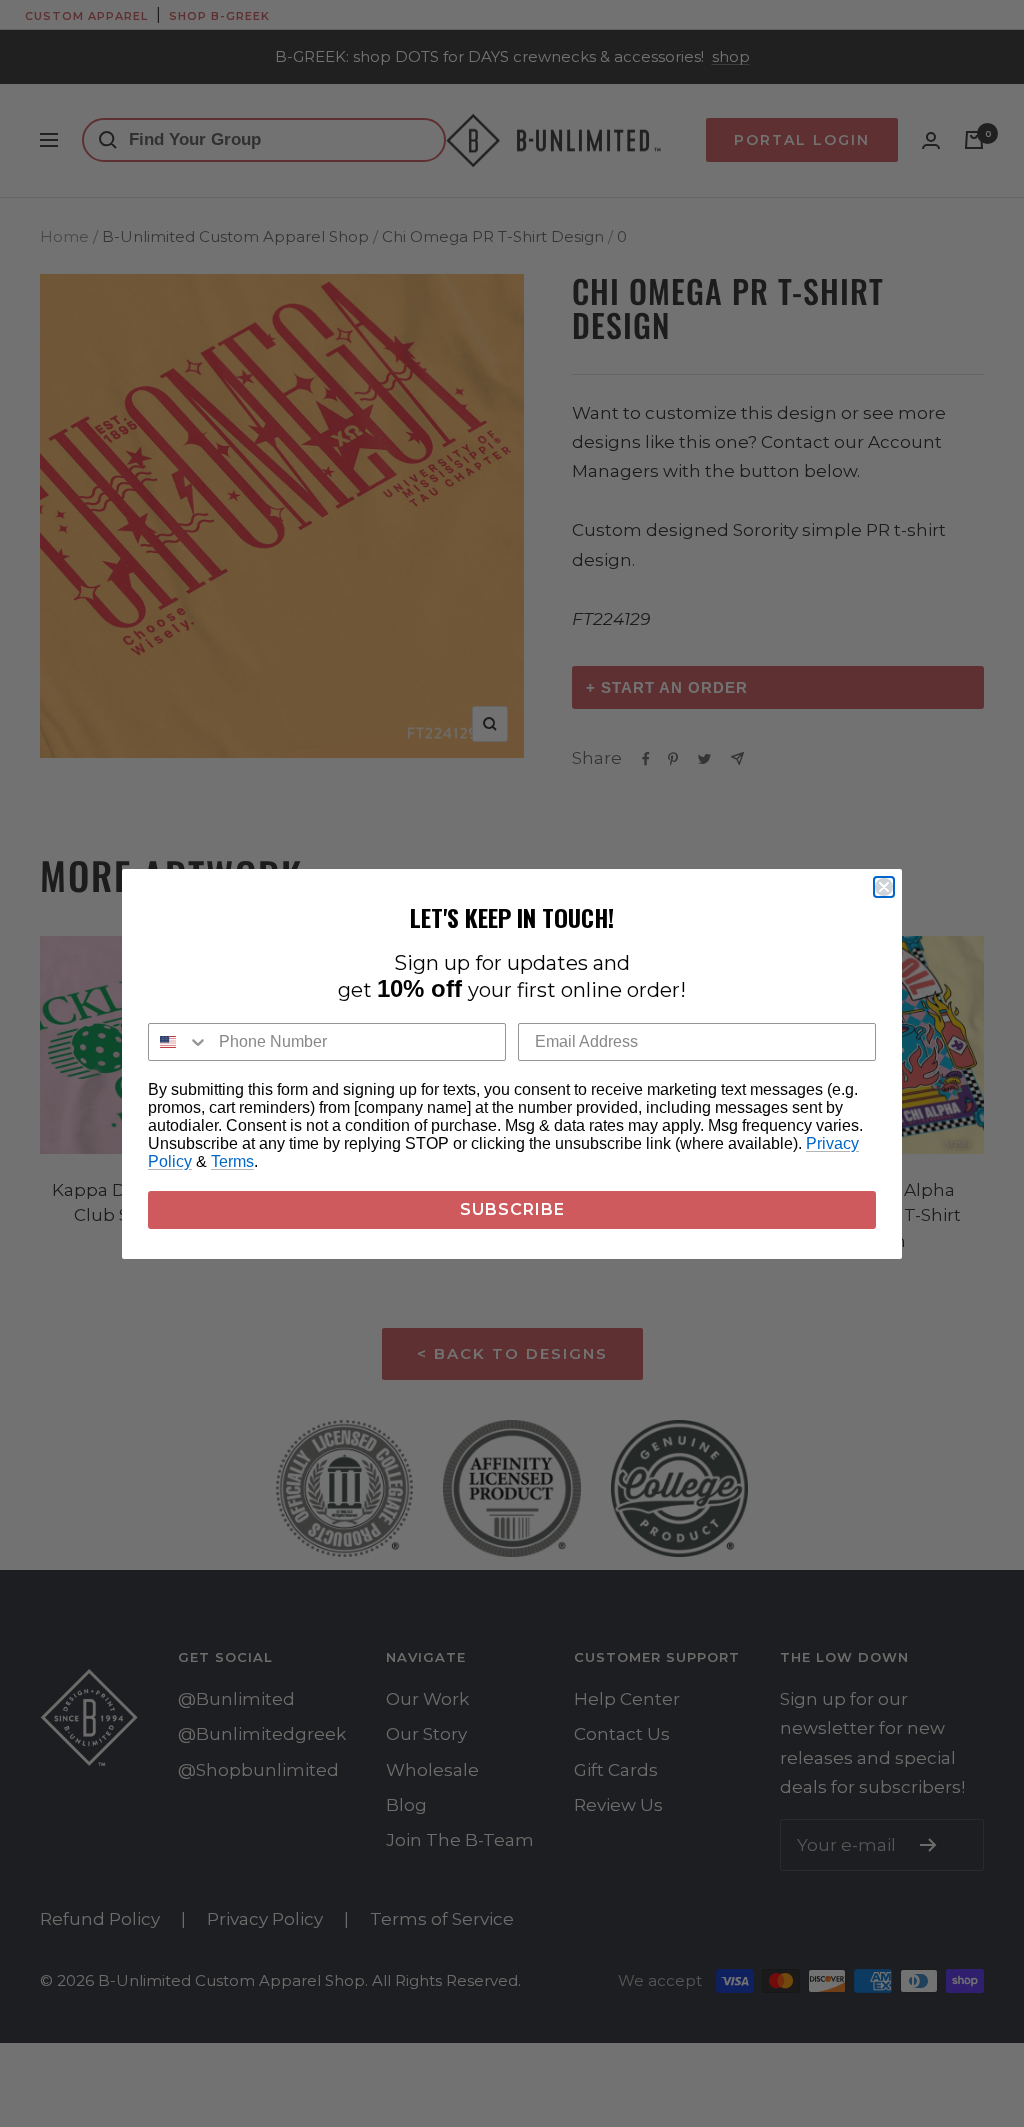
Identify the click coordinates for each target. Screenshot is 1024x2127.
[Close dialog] (884, 887)
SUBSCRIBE (512, 1209)
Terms (232, 1161)
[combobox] (179, 1042)
